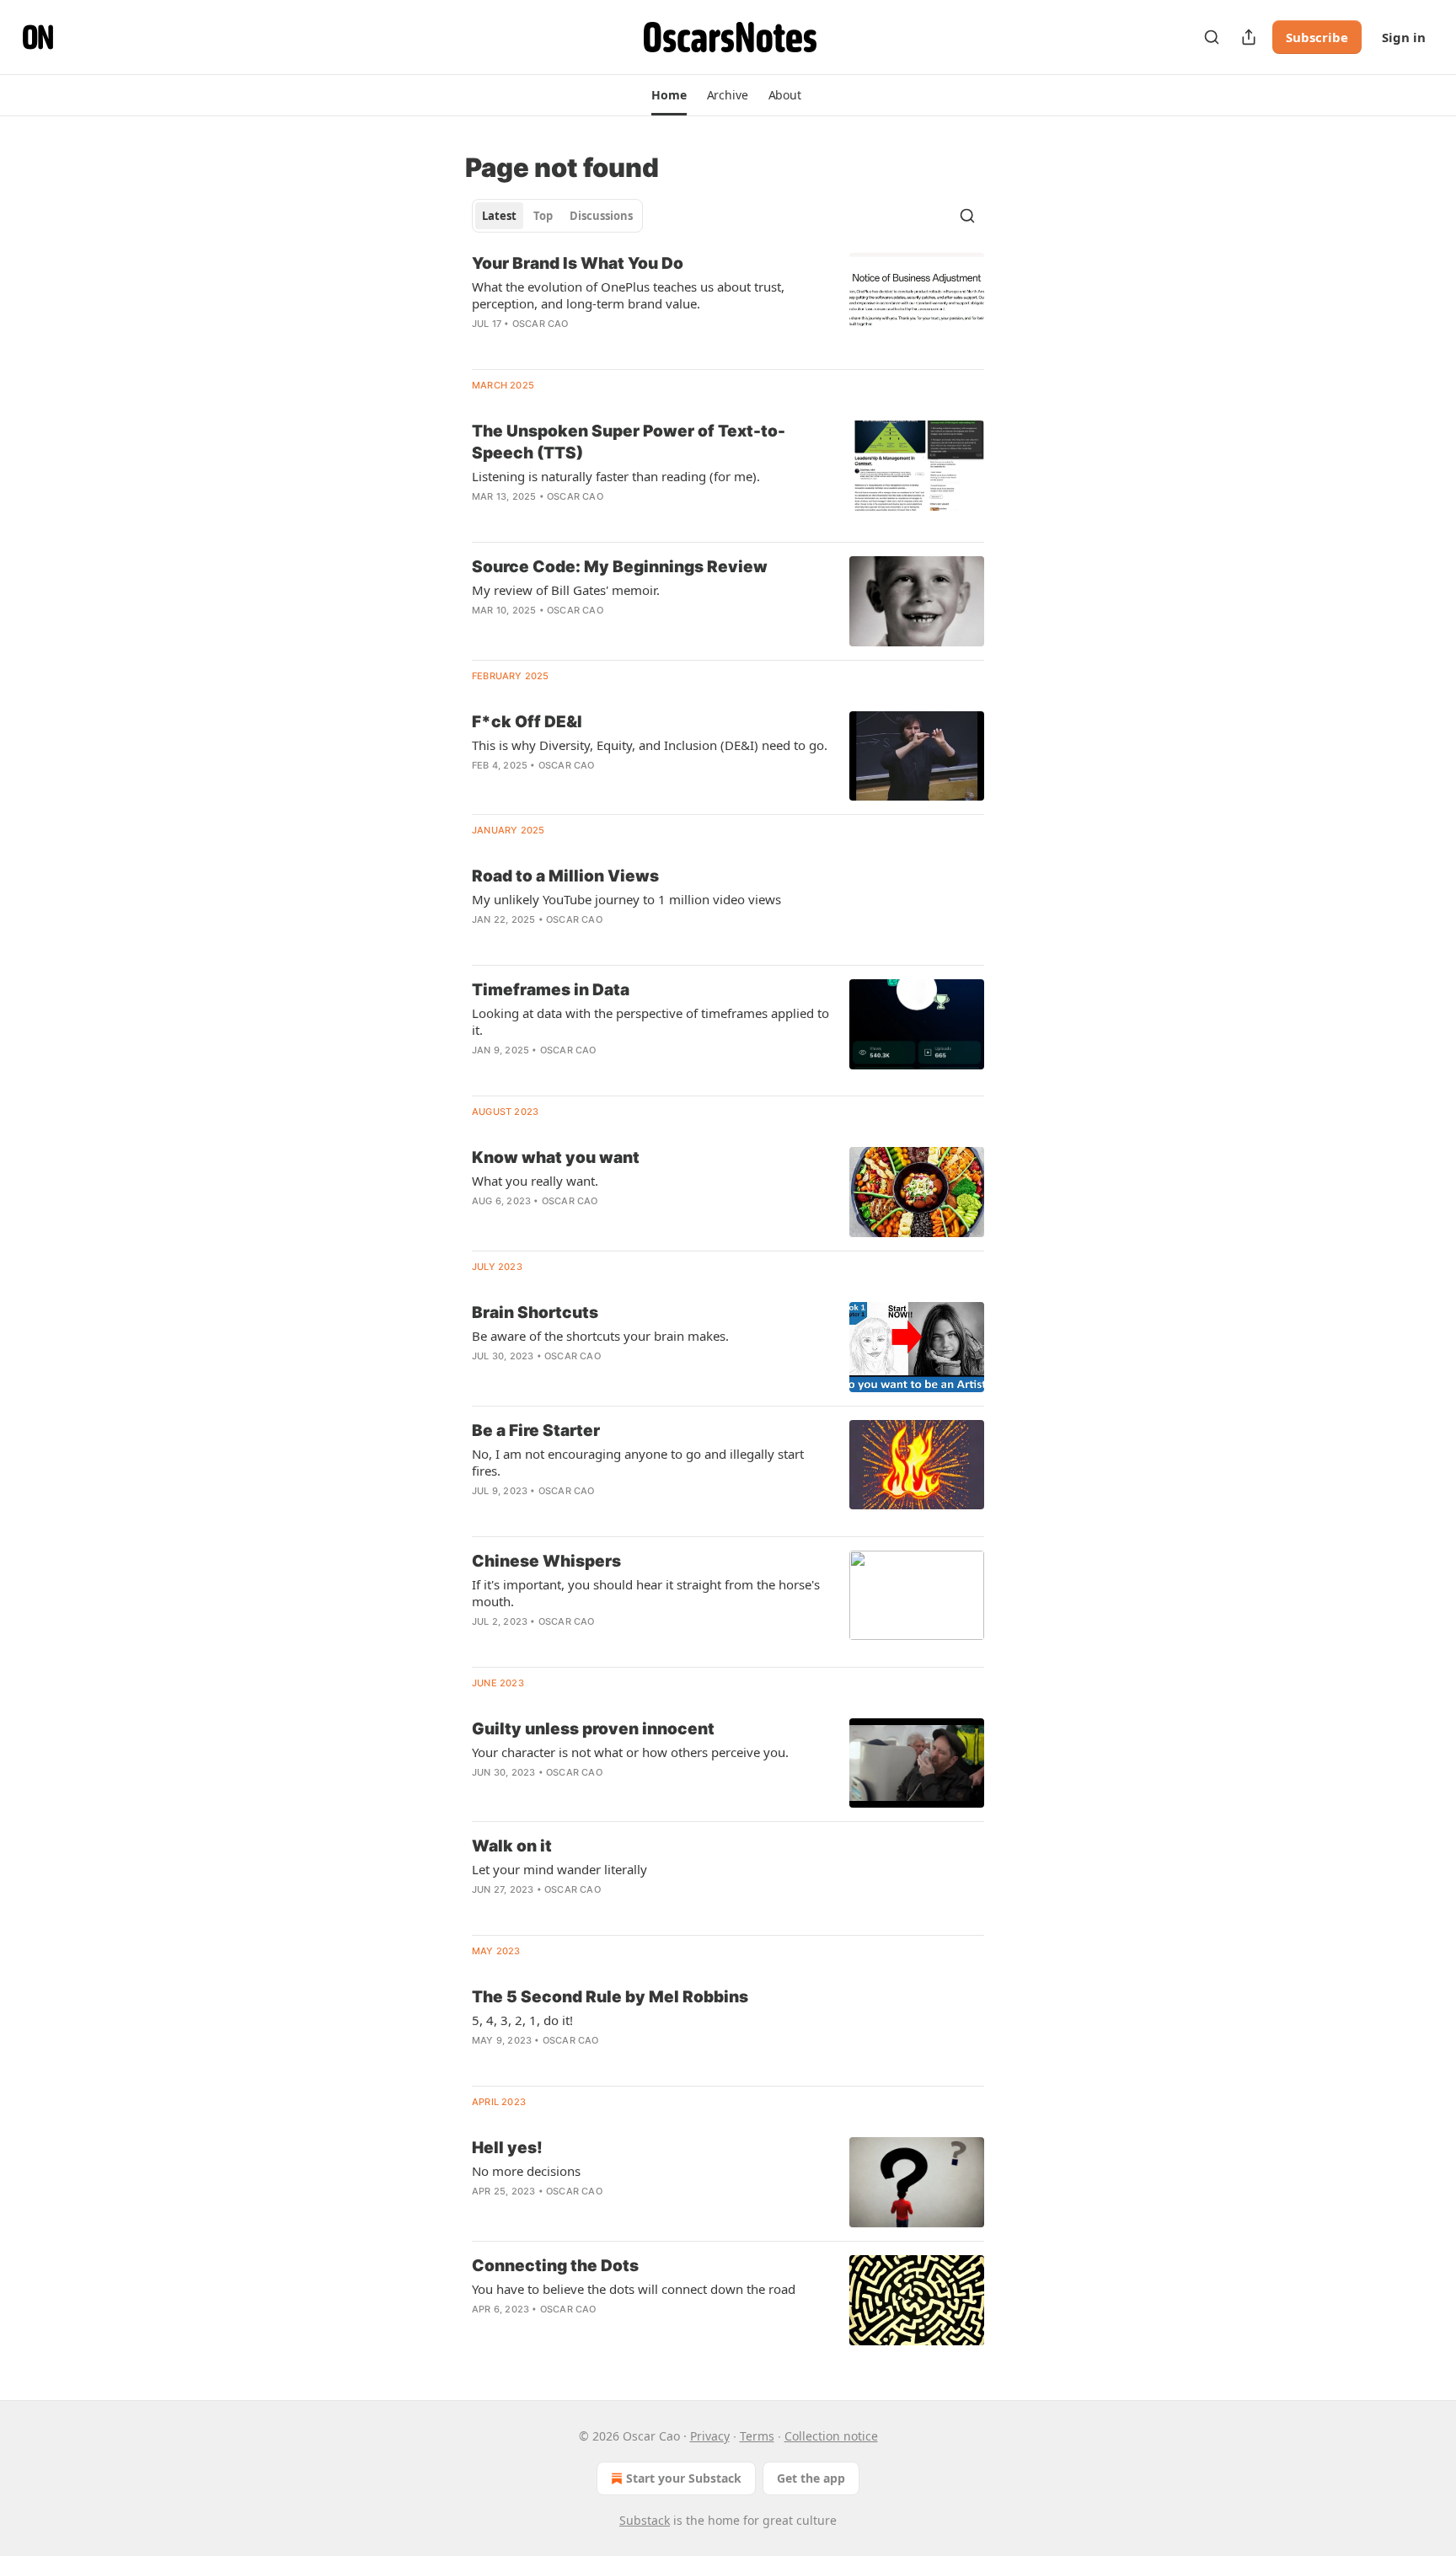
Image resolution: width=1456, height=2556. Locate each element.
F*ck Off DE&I (527, 722)
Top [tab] (543, 216)
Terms (757, 2436)
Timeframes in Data (551, 990)
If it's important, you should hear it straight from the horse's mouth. (646, 1593)
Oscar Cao (541, 324)
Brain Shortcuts (535, 1313)
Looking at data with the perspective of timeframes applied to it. (650, 1021)
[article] (728, 304)
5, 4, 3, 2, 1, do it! (522, 2020)
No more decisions (526, 2171)
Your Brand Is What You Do (578, 263)
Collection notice (831, 2436)
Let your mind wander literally (559, 1869)
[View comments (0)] (595, 346)
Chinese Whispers (546, 1561)
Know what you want (556, 1157)
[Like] (483, 346)
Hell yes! (507, 2148)
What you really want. (535, 1181)
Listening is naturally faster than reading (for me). (616, 476)
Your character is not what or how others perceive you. (630, 1752)
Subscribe (1317, 37)
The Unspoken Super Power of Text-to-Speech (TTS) (629, 442)
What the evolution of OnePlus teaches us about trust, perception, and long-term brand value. (628, 295)
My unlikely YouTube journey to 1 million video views (626, 899)
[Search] (1212, 37)
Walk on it (512, 1846)
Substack (645, 2520)
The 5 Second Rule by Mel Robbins (610, 1997)
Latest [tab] (499, 216)
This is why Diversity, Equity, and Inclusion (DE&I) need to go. (650, 745)
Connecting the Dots (555, 2266)
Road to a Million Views (565, 876)
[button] (669, 95)
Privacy (710, 2436)
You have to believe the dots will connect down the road (634, 2289)
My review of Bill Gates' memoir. (566, 590)
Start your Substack (684, 2478)
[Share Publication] (1249, 37)
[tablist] (557, 216)
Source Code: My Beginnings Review (620, 567)
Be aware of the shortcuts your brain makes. (600, 1336)
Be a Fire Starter (536, 1431)
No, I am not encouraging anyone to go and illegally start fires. (638, 1462)
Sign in (1404, 37)
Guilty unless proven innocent (593, 1729)
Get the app (811, 2478)
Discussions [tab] (601, 216)
